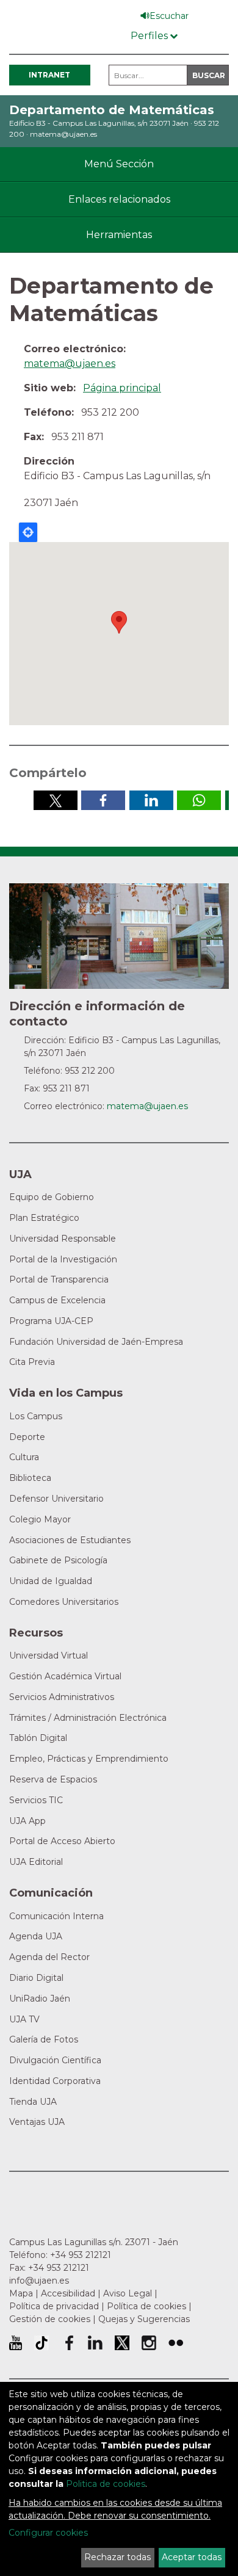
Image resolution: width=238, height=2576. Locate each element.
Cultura (24, 1457)
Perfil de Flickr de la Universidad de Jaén (176, 2343)
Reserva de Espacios (53, 1779)
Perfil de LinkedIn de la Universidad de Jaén (95, 2343)
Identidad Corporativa (55, 2081)
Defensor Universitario (56, 1499)
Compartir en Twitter (56, 800)
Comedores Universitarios (64, 1602)
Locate (28, 532)
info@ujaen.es (39, 2281)
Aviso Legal (128, 2293)
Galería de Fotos (44, 2039)
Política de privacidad (54, 2306)
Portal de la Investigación (63, 1259)
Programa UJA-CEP (51, 1321)
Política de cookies (146, 2306)
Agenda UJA (36, 1936)
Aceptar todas (192, 2557)
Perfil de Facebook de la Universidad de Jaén (68, 2343)
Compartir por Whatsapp (199, 800)
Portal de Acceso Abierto (62, 1841)
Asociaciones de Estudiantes (70, 1540)
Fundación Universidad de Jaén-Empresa (96, 1342)
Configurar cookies (48, 2533)
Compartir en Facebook (103, 800)
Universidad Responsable (63, 1239)
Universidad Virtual (49, 1655)
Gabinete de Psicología (58, 1560)
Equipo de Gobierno (52, 1197)
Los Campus (36, 1416)
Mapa (21, 2293)
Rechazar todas (117, 2557)
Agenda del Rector (49, 1957)
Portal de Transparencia (59, 1279)
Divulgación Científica (55, 2060)
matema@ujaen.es (63, 134)
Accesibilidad (68, 2293)
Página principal (122, 388)
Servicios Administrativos (62, 1697)
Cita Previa (32, 1362)
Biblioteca (30, 1478)
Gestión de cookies (50, 2319)
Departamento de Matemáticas (112, 110)
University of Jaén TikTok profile (41, 2343)
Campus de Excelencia (57, 1300)
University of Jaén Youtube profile (16, 2343)
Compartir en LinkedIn (151, 800)
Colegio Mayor (40, 1519)
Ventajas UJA (37, 2122)
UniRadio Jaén (40, 1999)
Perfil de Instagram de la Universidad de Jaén (149, 2343)
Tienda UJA (33, 2102)
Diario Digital (36, 1978)
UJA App (27, 1821)
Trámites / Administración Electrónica (88, 1718)
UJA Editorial (36, 1862)
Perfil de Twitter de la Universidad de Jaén (122, 2343)
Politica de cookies (106, 2484)
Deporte (27, 1437)
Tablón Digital (38, 1738)
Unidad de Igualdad (51, 1581)
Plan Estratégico (44, 1218)
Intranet (49, 75)
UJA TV (24, 2019)
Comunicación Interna (56, 1916)
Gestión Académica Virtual (65, 1676)
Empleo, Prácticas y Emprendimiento (89, 1759)
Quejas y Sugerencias (144, 2319)
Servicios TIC (36, 1800)
